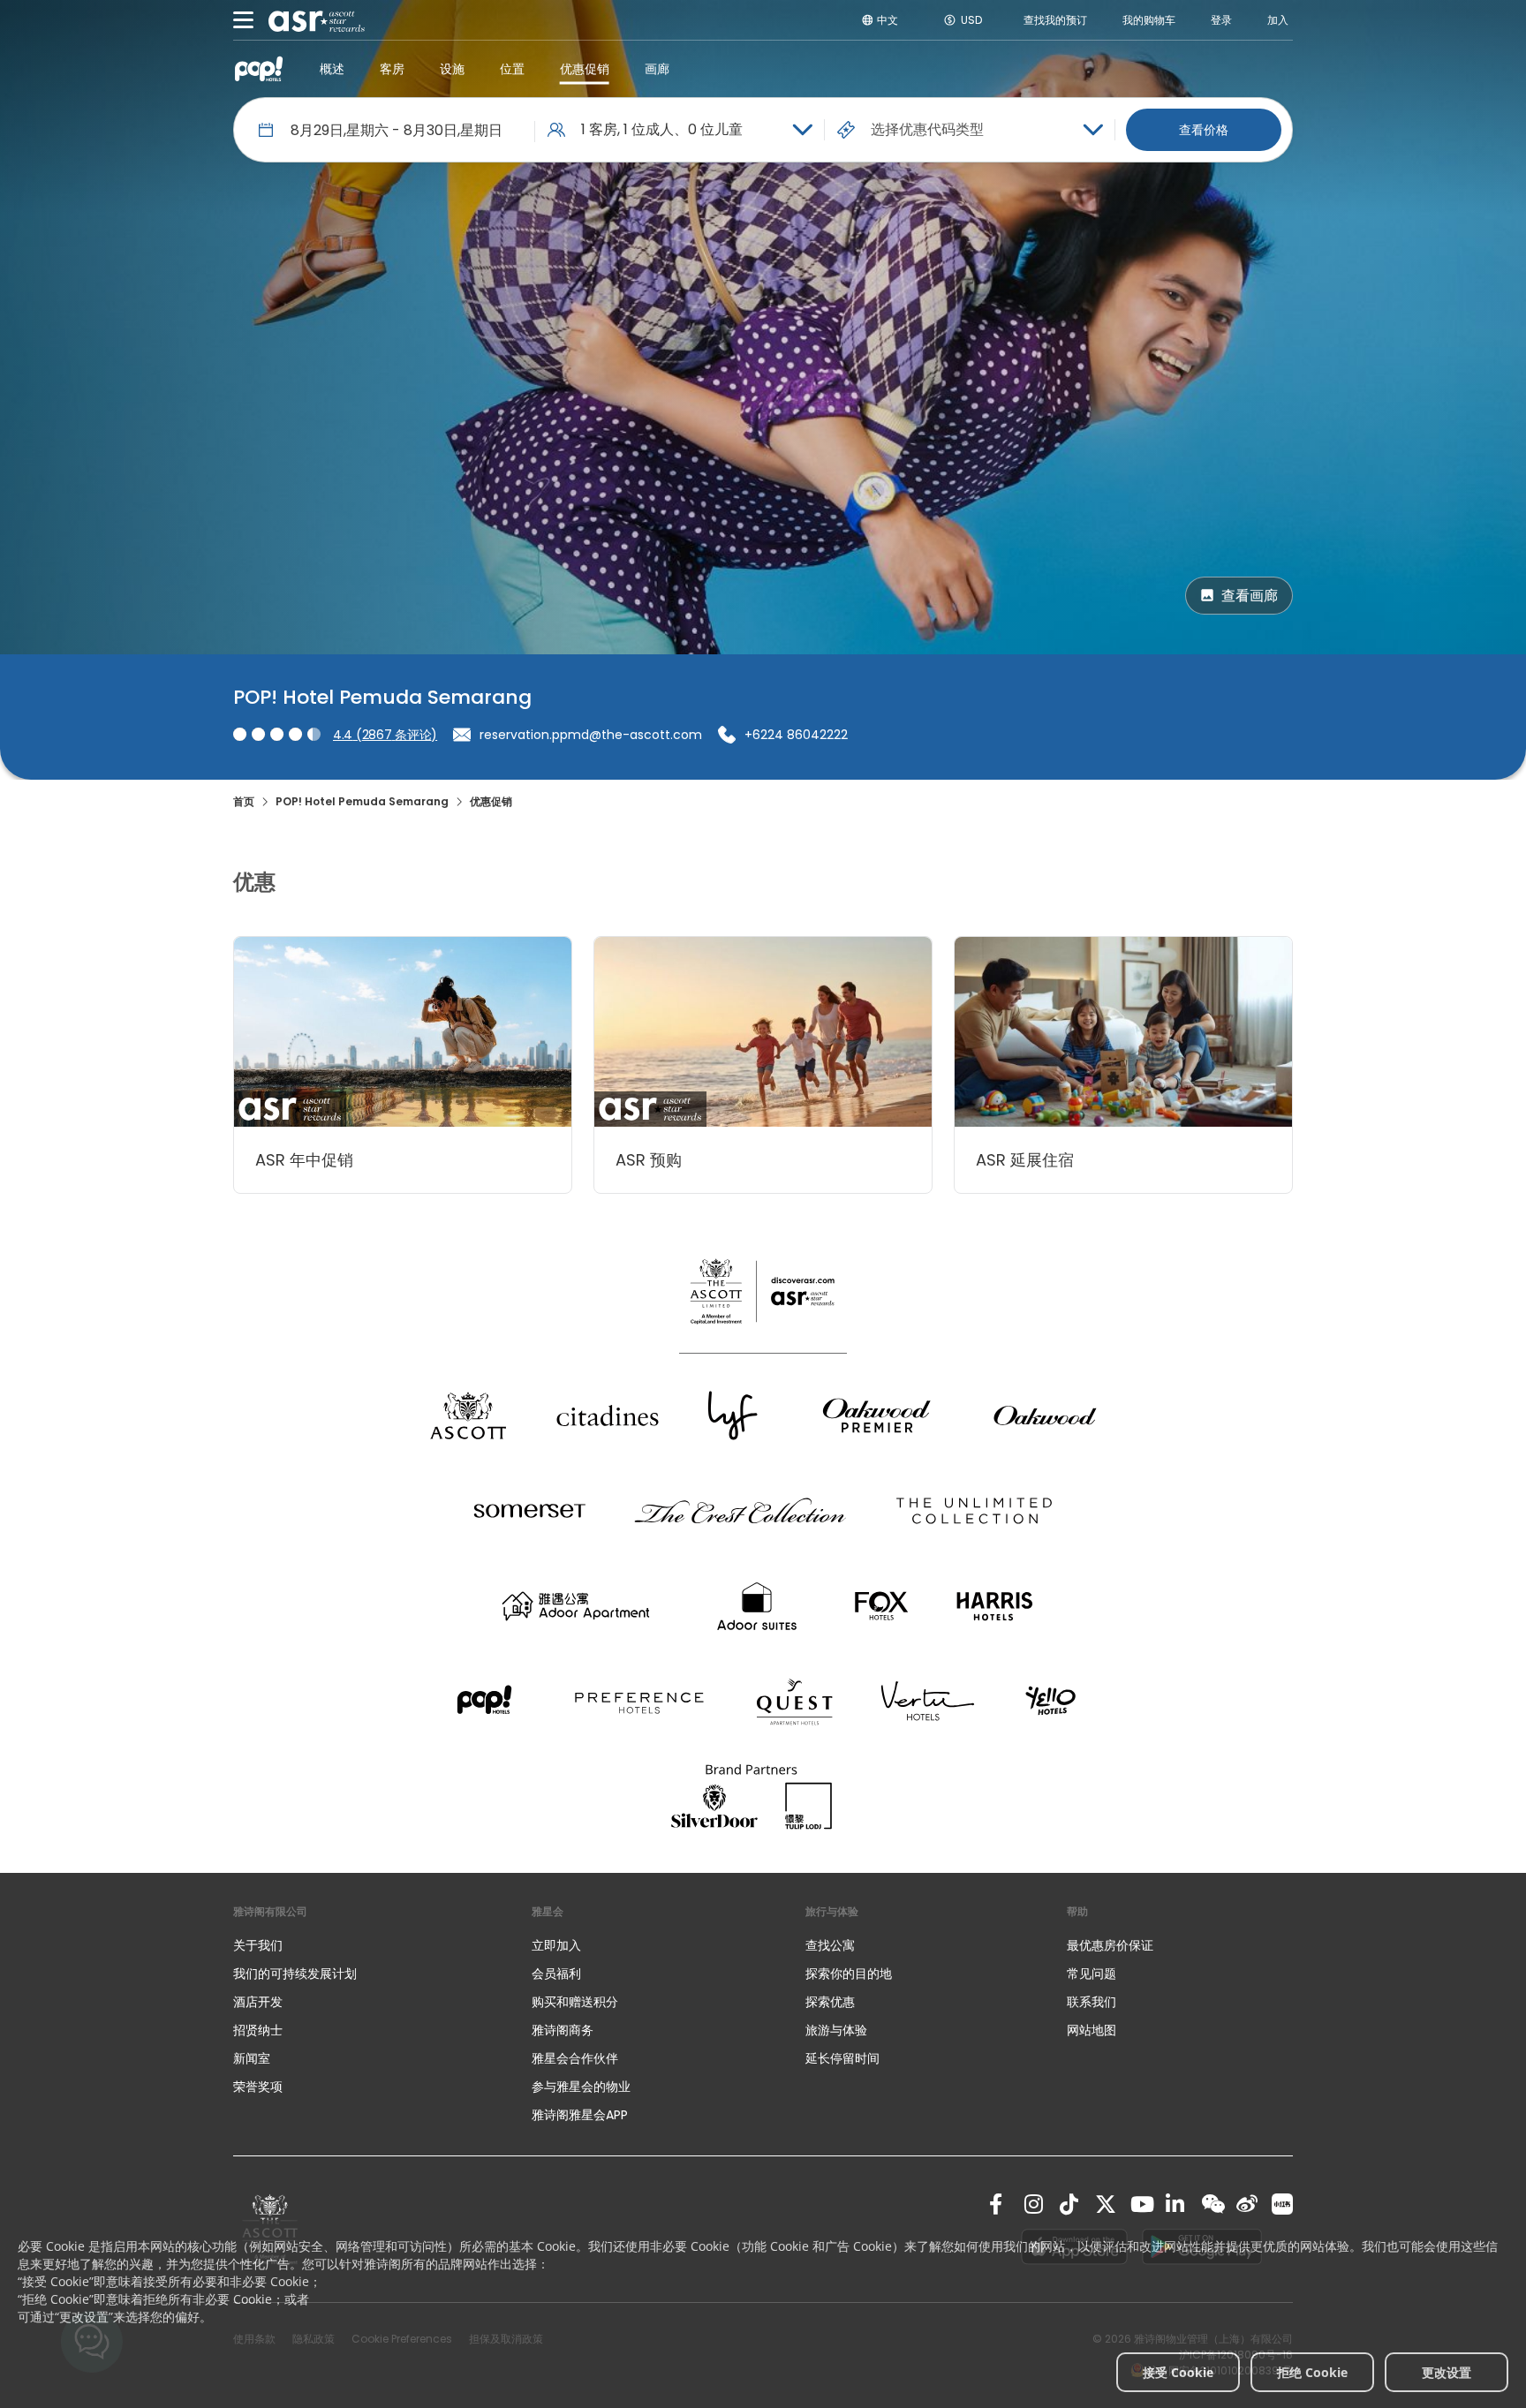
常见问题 (1092, 1974)
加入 (1278, 20)
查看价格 (1204, 130)
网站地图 (1092, 2030)
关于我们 (258, 1945)
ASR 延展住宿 (1025, 1160)
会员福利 (556, 1974)
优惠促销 (585, 69)
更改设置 (1447, 2372)
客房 (392, 69)
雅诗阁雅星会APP (580, 2115)
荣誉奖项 (258, 2087)
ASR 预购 (649, 1160)
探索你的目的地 (849, 1974)
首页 (244, 801)
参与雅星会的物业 (581, 2087)
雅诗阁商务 (563, 2030)
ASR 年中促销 (304, 1160)
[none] (365, 1945)
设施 (452, 69)
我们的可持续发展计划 (295, 1974)
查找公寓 (830, 1945)
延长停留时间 (842, 2058)
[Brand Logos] (468, 1415)
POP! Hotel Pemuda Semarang (362, 801)
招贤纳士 (258, 2030)
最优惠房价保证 (1110, 1945)
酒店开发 (258, 2002)
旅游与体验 (838, 2030)
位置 (512, 69)
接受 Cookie (1178, 2372)
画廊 (657, 69)
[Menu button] (244, 20)
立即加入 (556, 1945)
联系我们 (1092, 2002)
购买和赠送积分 (575, 2002)
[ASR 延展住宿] (1123, 1032)
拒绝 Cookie (1312, 2372)
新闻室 (252, 2058)
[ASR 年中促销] (403, 1032)
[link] (1000, 2204)
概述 (332, 69)
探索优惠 (830, 2002)
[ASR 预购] (763, 1032)
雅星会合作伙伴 (575, 2058)
